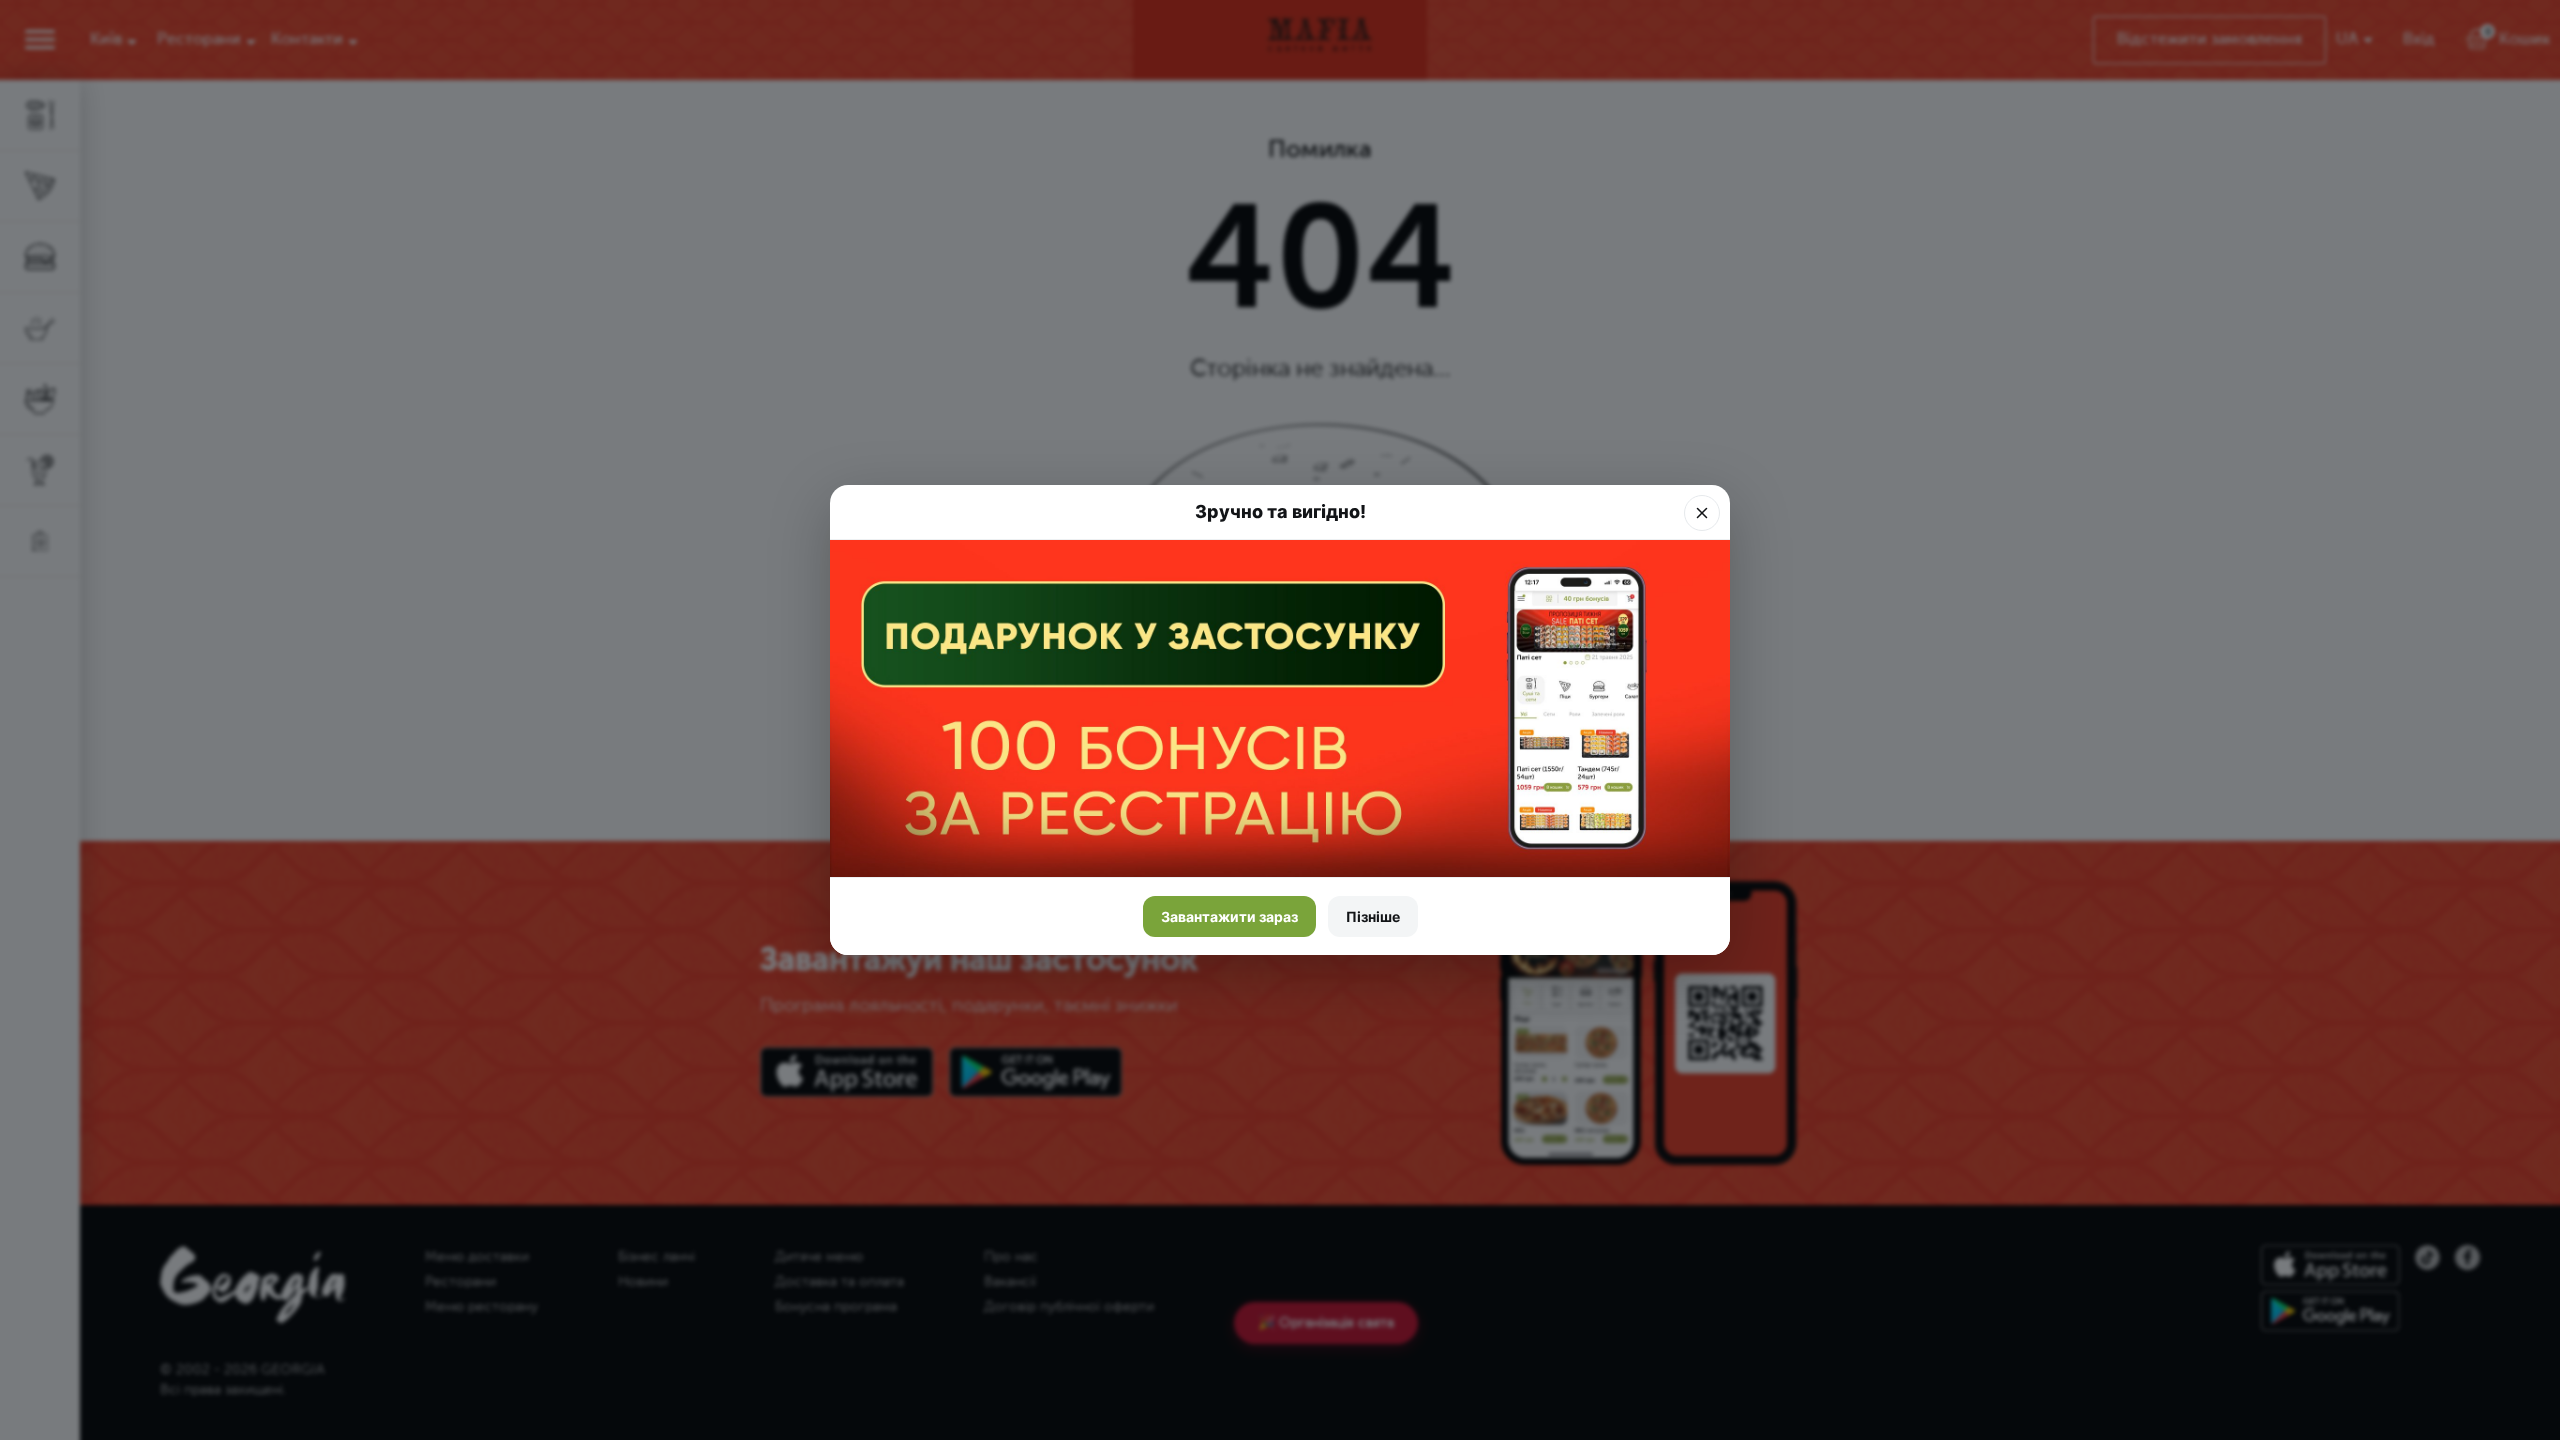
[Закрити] (1702, 513)
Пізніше (1373, 916)
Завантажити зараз (1229, 916)
